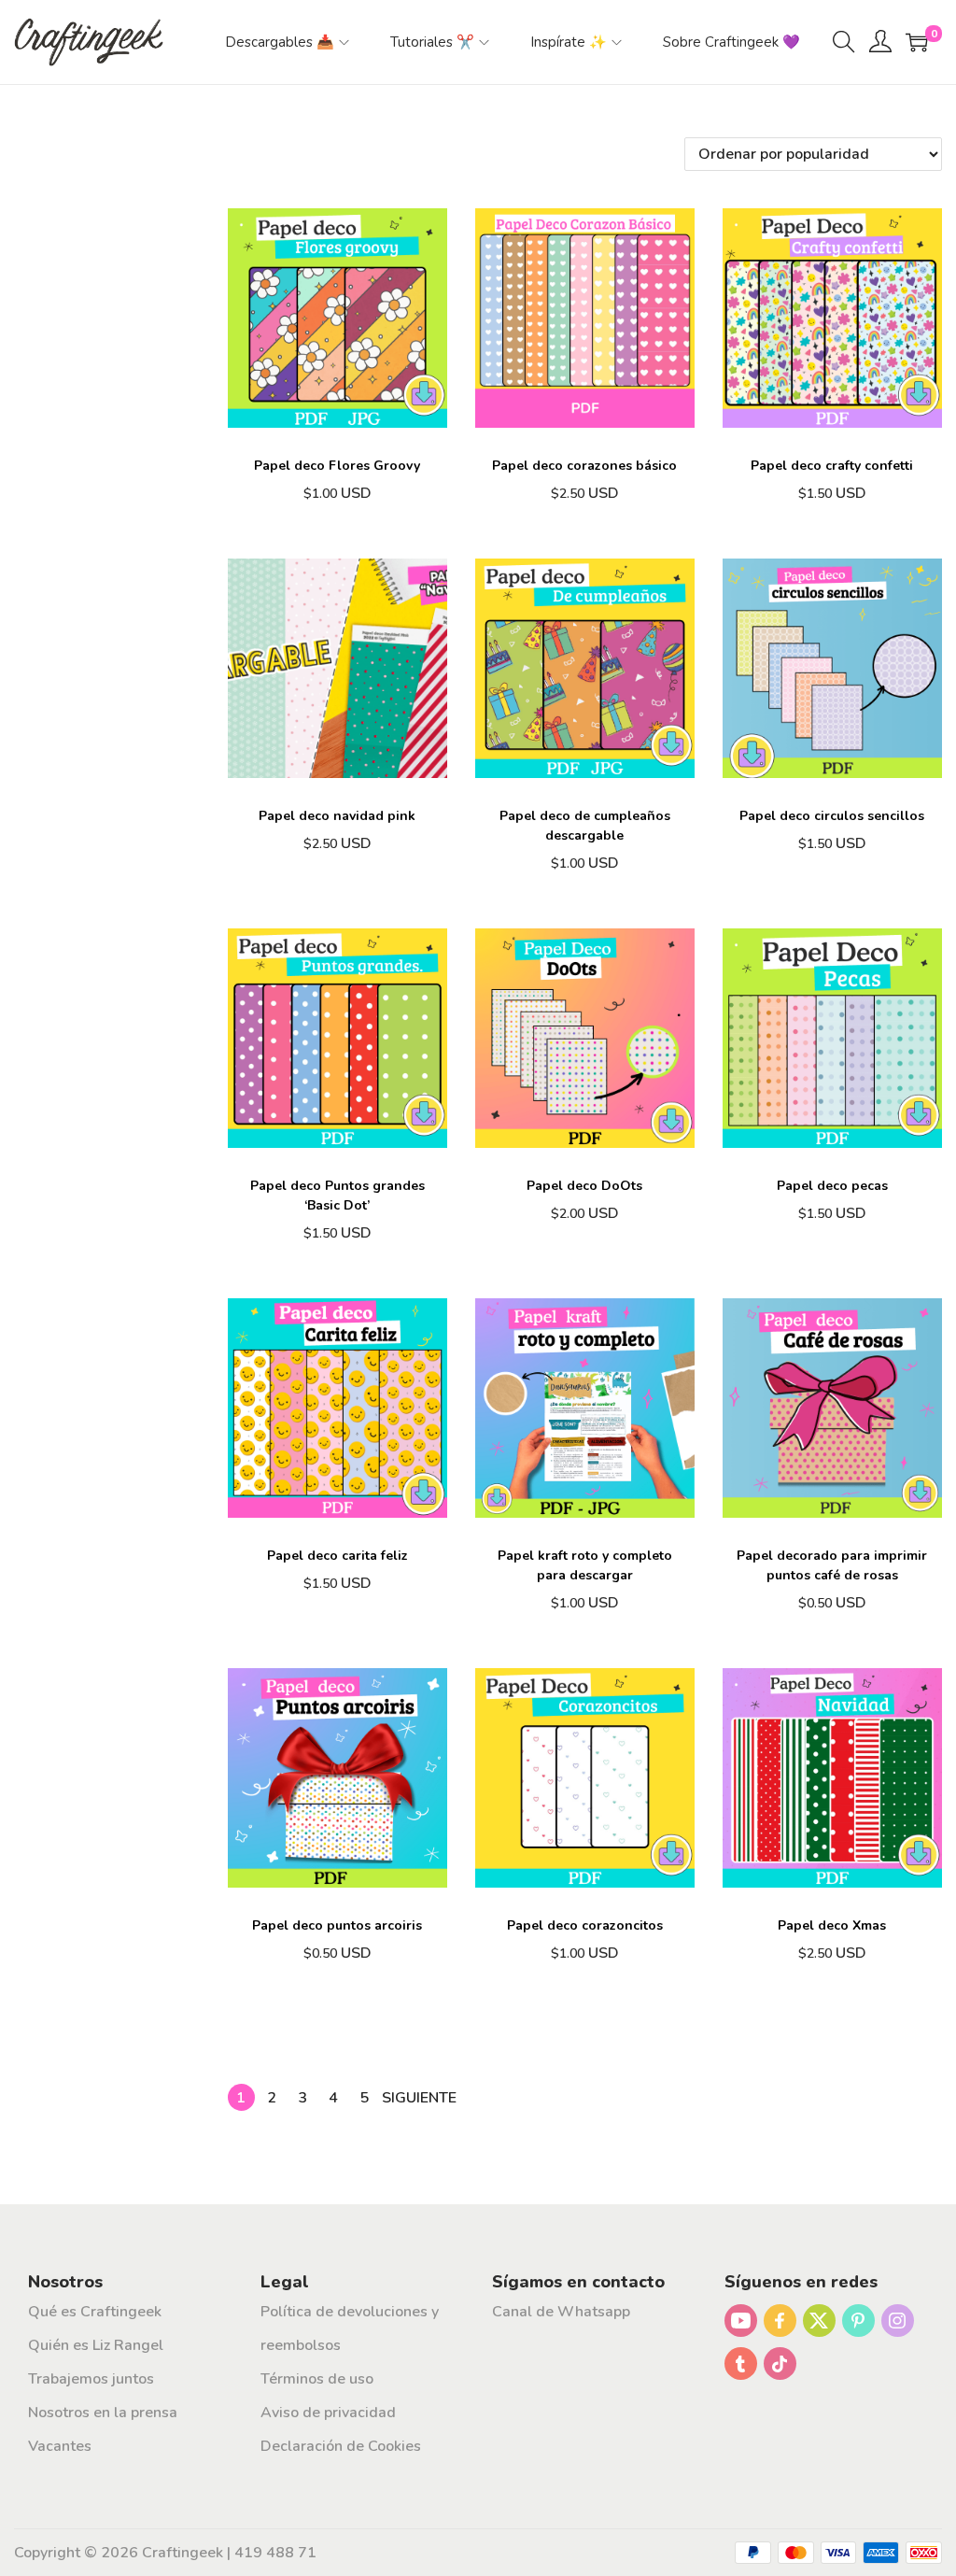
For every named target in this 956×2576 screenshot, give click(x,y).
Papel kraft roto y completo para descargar (585, 1565)
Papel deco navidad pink (337, 816)
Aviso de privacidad (328, 2413)
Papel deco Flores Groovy (337, 466)
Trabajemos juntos (91, 2379)
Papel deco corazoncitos (585, 1925)
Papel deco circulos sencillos (832, 816)
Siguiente (419, 2098)
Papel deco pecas (832, 1186)
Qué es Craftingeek (95, 2312)
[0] (917, 42)
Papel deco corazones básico (584, 466)
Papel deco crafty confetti (832, 466)
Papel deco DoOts (584, 1186)
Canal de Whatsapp (561, 2312)
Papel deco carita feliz (337, 1556)
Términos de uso (317, 2379)
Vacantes (60, 2446)
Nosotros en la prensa (103, 2413)
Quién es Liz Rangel (96, 2345)
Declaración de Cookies (341, 2446)
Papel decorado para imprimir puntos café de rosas (832, 1565)
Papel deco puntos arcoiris (337, 1925)
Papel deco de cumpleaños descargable (585, 826)
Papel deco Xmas (832, 1925)
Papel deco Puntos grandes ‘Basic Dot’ (337, 1196)
